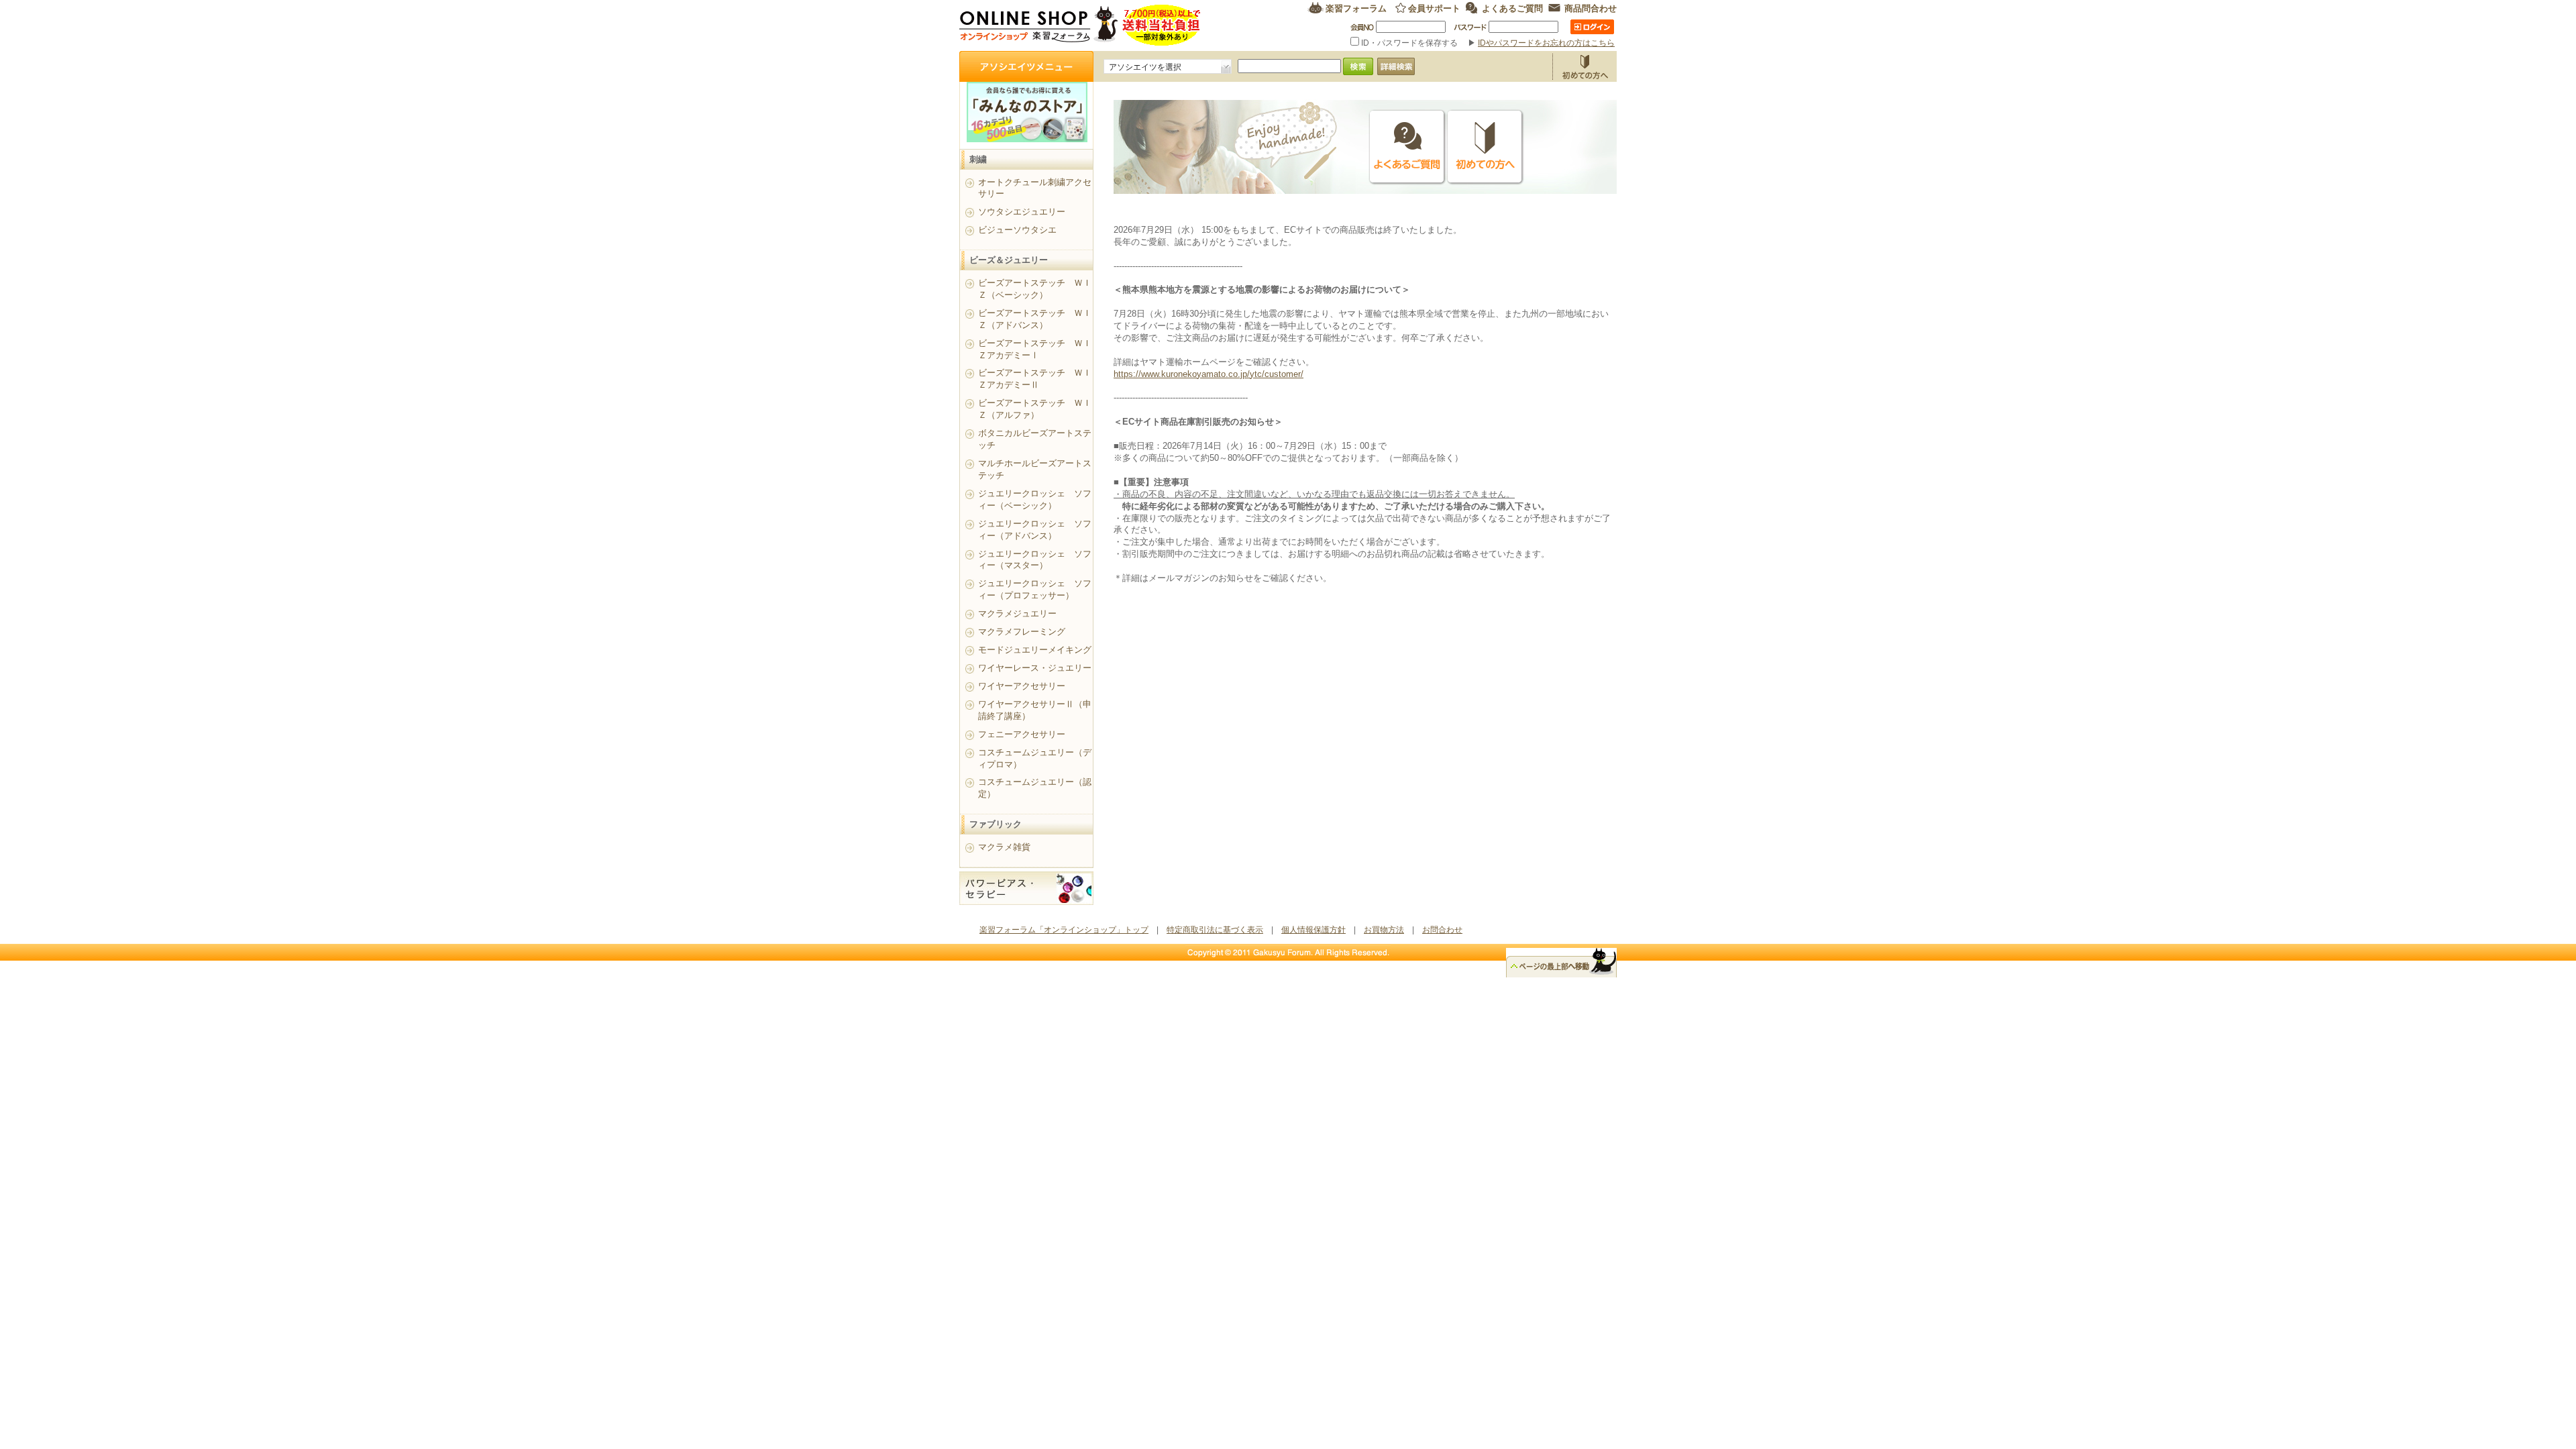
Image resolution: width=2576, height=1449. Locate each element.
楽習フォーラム (1356, 8)
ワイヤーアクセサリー (1022, 686)
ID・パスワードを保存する (1409, 43)
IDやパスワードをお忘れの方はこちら (1546, 43)
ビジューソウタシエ (1017, 230)
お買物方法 (1585, 66)
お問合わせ (1442, 930)
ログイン (1592, 27)
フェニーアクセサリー (1022, 734)
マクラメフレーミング (1022, 632)
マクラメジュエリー (1017, 613)
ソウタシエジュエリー (1022, 212)
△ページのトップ (1561, 963)
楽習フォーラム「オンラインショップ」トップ (1064, 930)
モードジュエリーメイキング (1035, 650)
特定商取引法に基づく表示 (1215, 930)
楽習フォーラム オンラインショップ (1080, 25)
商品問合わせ (1591, 8)
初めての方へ (1485, 147)
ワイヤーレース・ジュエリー (1035, 668)
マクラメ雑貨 (1004, 847)
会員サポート (1434, 8)
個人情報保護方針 (1313, 930)
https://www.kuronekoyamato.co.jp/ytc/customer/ (1209, 374)
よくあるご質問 (1512, 8)
